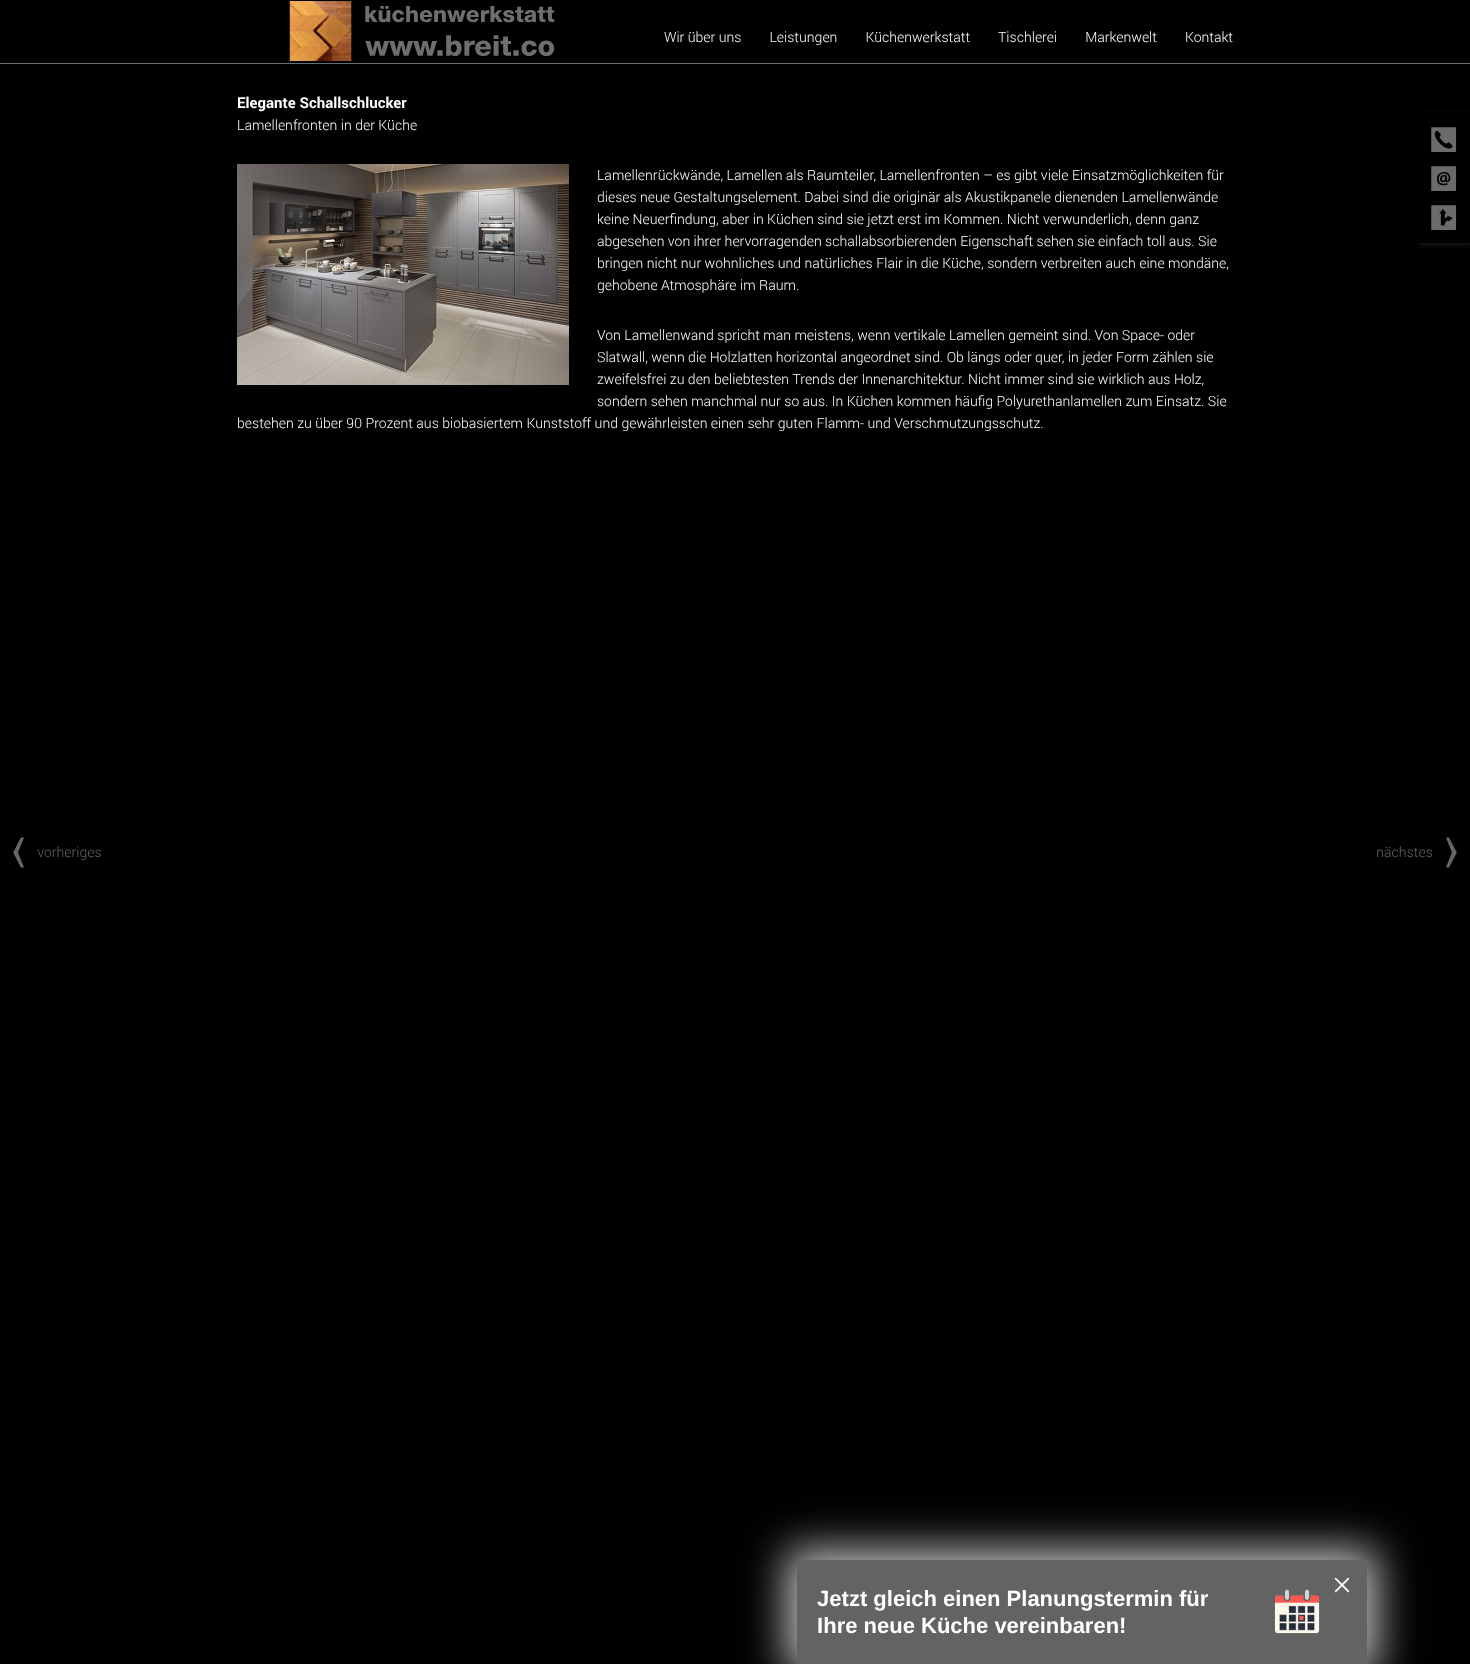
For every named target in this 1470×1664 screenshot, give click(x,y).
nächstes (1404, 851)
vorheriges (69, 851)
